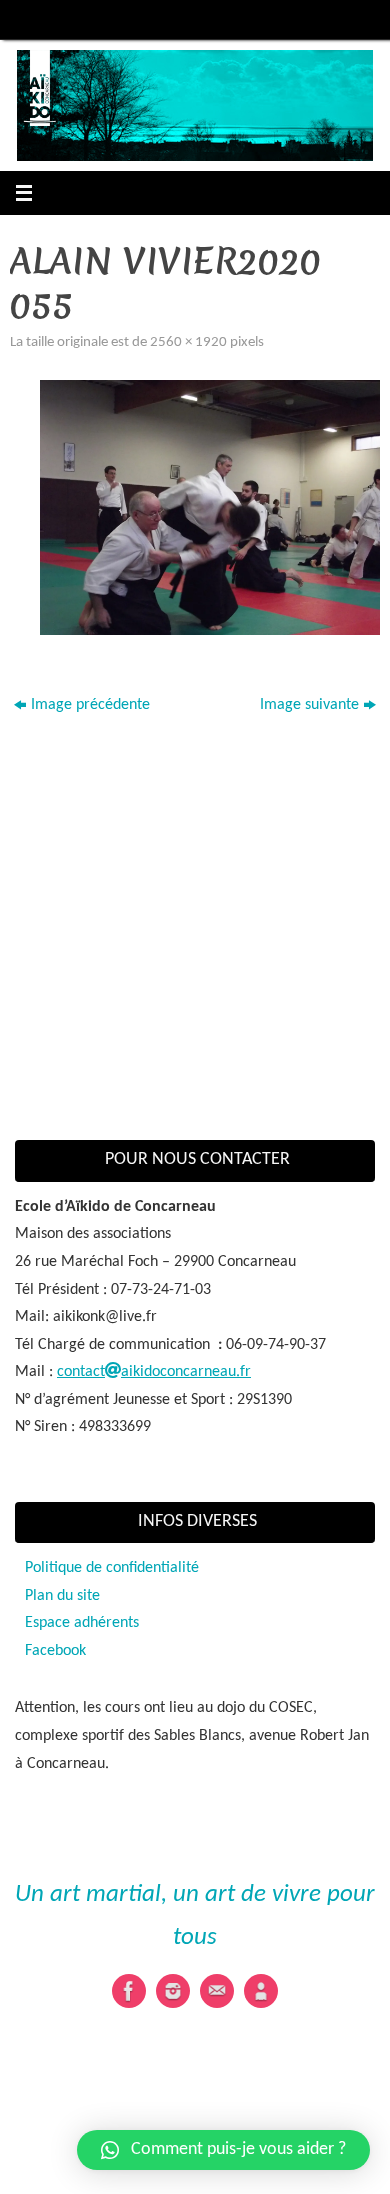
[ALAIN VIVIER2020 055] (210, 507)
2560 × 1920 (188, 342)
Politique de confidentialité (112, 1568)
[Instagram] (173, 1991)
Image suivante (309, 705)
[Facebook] (129, 1991)
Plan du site (62, 1596)
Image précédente (90, 705)
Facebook (55, 1651)
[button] (223, 2150)
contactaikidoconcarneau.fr (154, 1372)
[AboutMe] (261, 1991)
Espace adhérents (82, 1623)
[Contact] (217, 1991)
